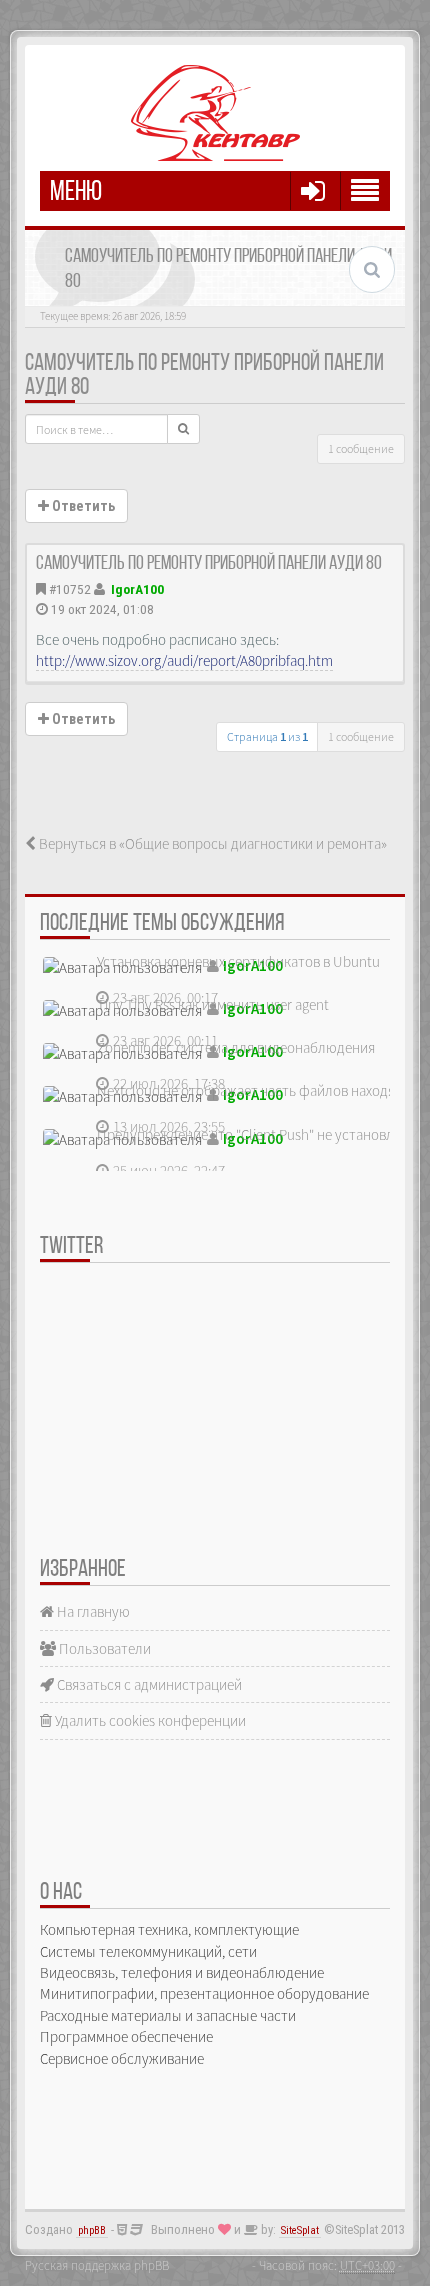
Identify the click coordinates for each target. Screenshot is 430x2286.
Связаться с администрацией (148, 1684)
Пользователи (103, 1648)
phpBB (92, 2230)
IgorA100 (137, 589)
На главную (92, 1611)
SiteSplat (300, 2230)
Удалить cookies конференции (149, 1720)
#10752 (70, 589)
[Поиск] (183, 429)
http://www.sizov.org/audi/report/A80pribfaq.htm (184, 660)
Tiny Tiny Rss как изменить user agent (213, 1004)
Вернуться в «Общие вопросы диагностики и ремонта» (211, 843)
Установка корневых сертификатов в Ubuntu (238, 961)
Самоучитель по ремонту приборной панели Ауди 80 (209, 564)
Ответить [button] (82, 506)
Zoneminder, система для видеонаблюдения (236, 1047)
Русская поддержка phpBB (97, 2265)
